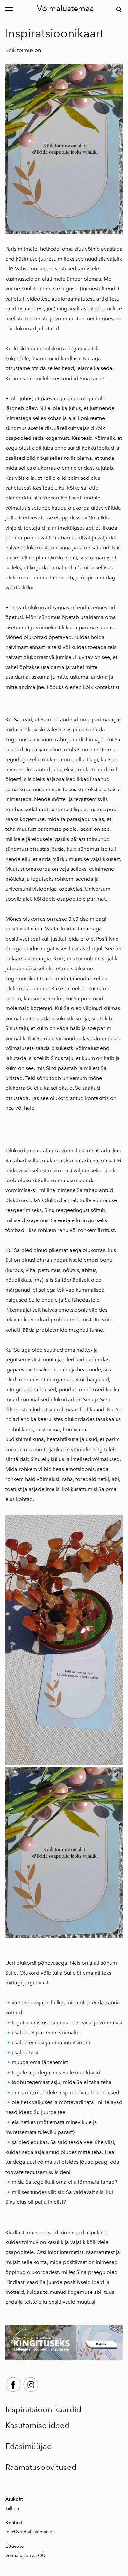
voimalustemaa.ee (36, 2532)
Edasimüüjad (29, 2446)
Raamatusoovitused (41, 2467)
